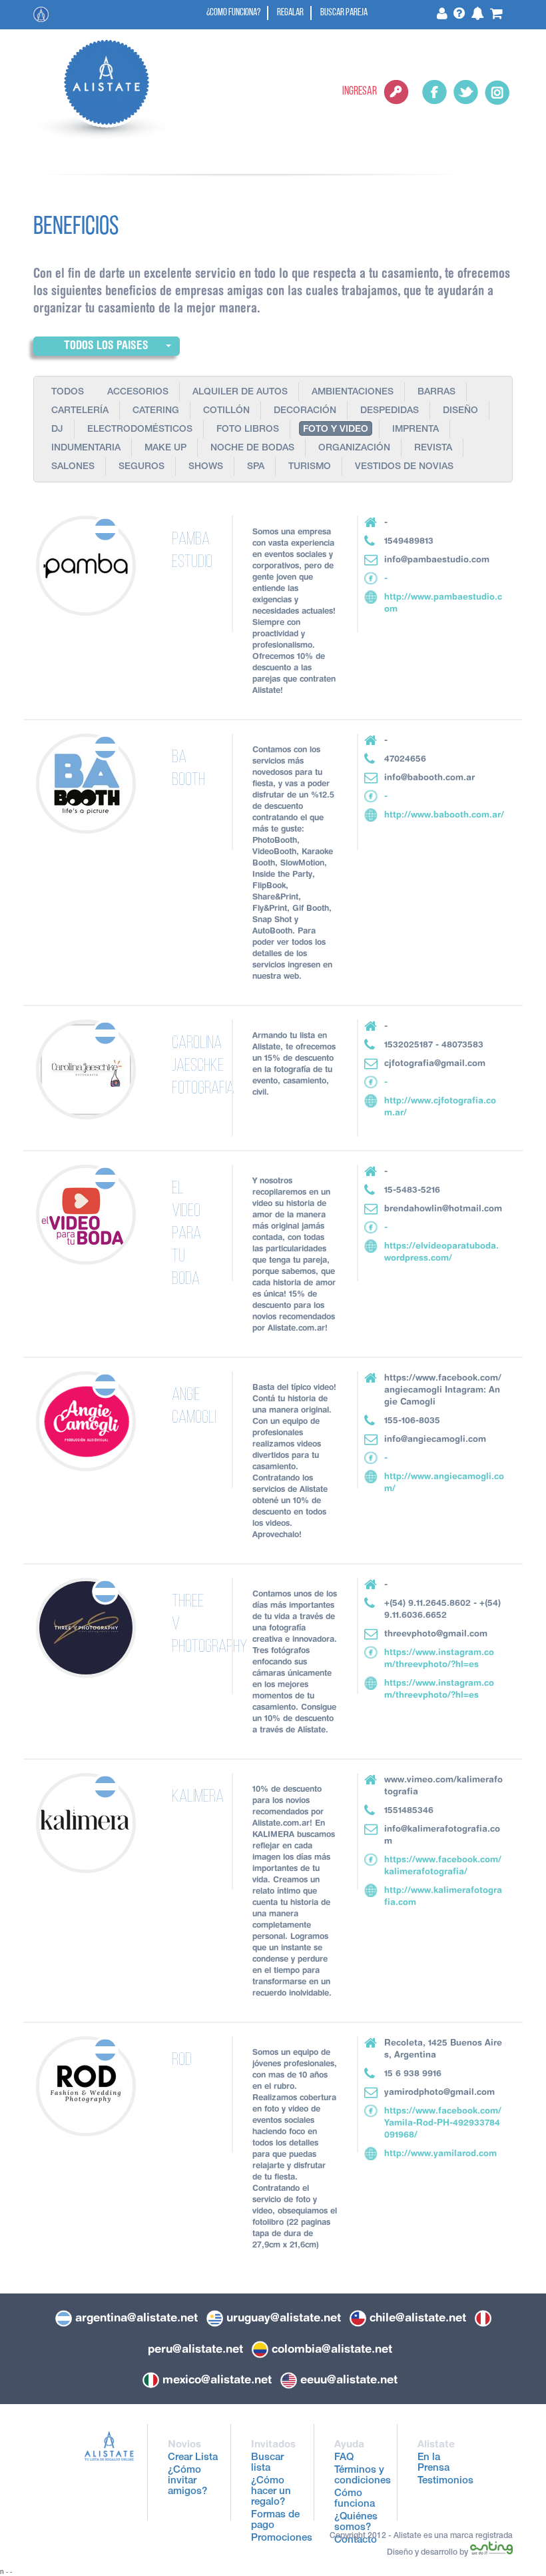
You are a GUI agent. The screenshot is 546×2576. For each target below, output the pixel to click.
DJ (57, 430)
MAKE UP (165, 448)
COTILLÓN (226, 411)
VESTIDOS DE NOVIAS (404, 467)
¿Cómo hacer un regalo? (271, 2492)
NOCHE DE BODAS (252, 448)
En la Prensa (433, 2463)
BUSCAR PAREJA (344, 13)
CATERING (156, 411)
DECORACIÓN (305, 411)
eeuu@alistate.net (349, 2379)
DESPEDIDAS (390, 411)
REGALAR (290, 13)
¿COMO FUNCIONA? (233, 13)
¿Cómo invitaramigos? (187, 2481)
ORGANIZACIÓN (354, 448)
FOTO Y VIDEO (336, 430)
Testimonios (445, 2481)
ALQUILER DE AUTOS (240, 392)
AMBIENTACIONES (353, 392)
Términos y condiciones (363, 2476)
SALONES (73, 467)
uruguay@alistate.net (284, 2317)
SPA (256, 467)
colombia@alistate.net (332, 2349)
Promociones (282, 2538)
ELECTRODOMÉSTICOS (140, 430)
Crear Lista (193, 2458)
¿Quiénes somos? (356, 2522)
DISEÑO (460, 411)
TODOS (68, 392)
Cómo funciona (355, 2499)
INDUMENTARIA (86, 448)
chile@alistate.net (418, 2317)
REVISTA (433, 448)
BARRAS (436, 392)
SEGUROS (141, 467)
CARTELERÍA (80, 411)
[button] (107, 346)
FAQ (344, 2458)
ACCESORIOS (138, 392)
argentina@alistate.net (136, 2317)
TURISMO (310, 467)
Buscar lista (267, 2463)
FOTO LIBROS (248, 430)
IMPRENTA (415, 430)
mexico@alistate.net (217, 2379)
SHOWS (206, 467)
